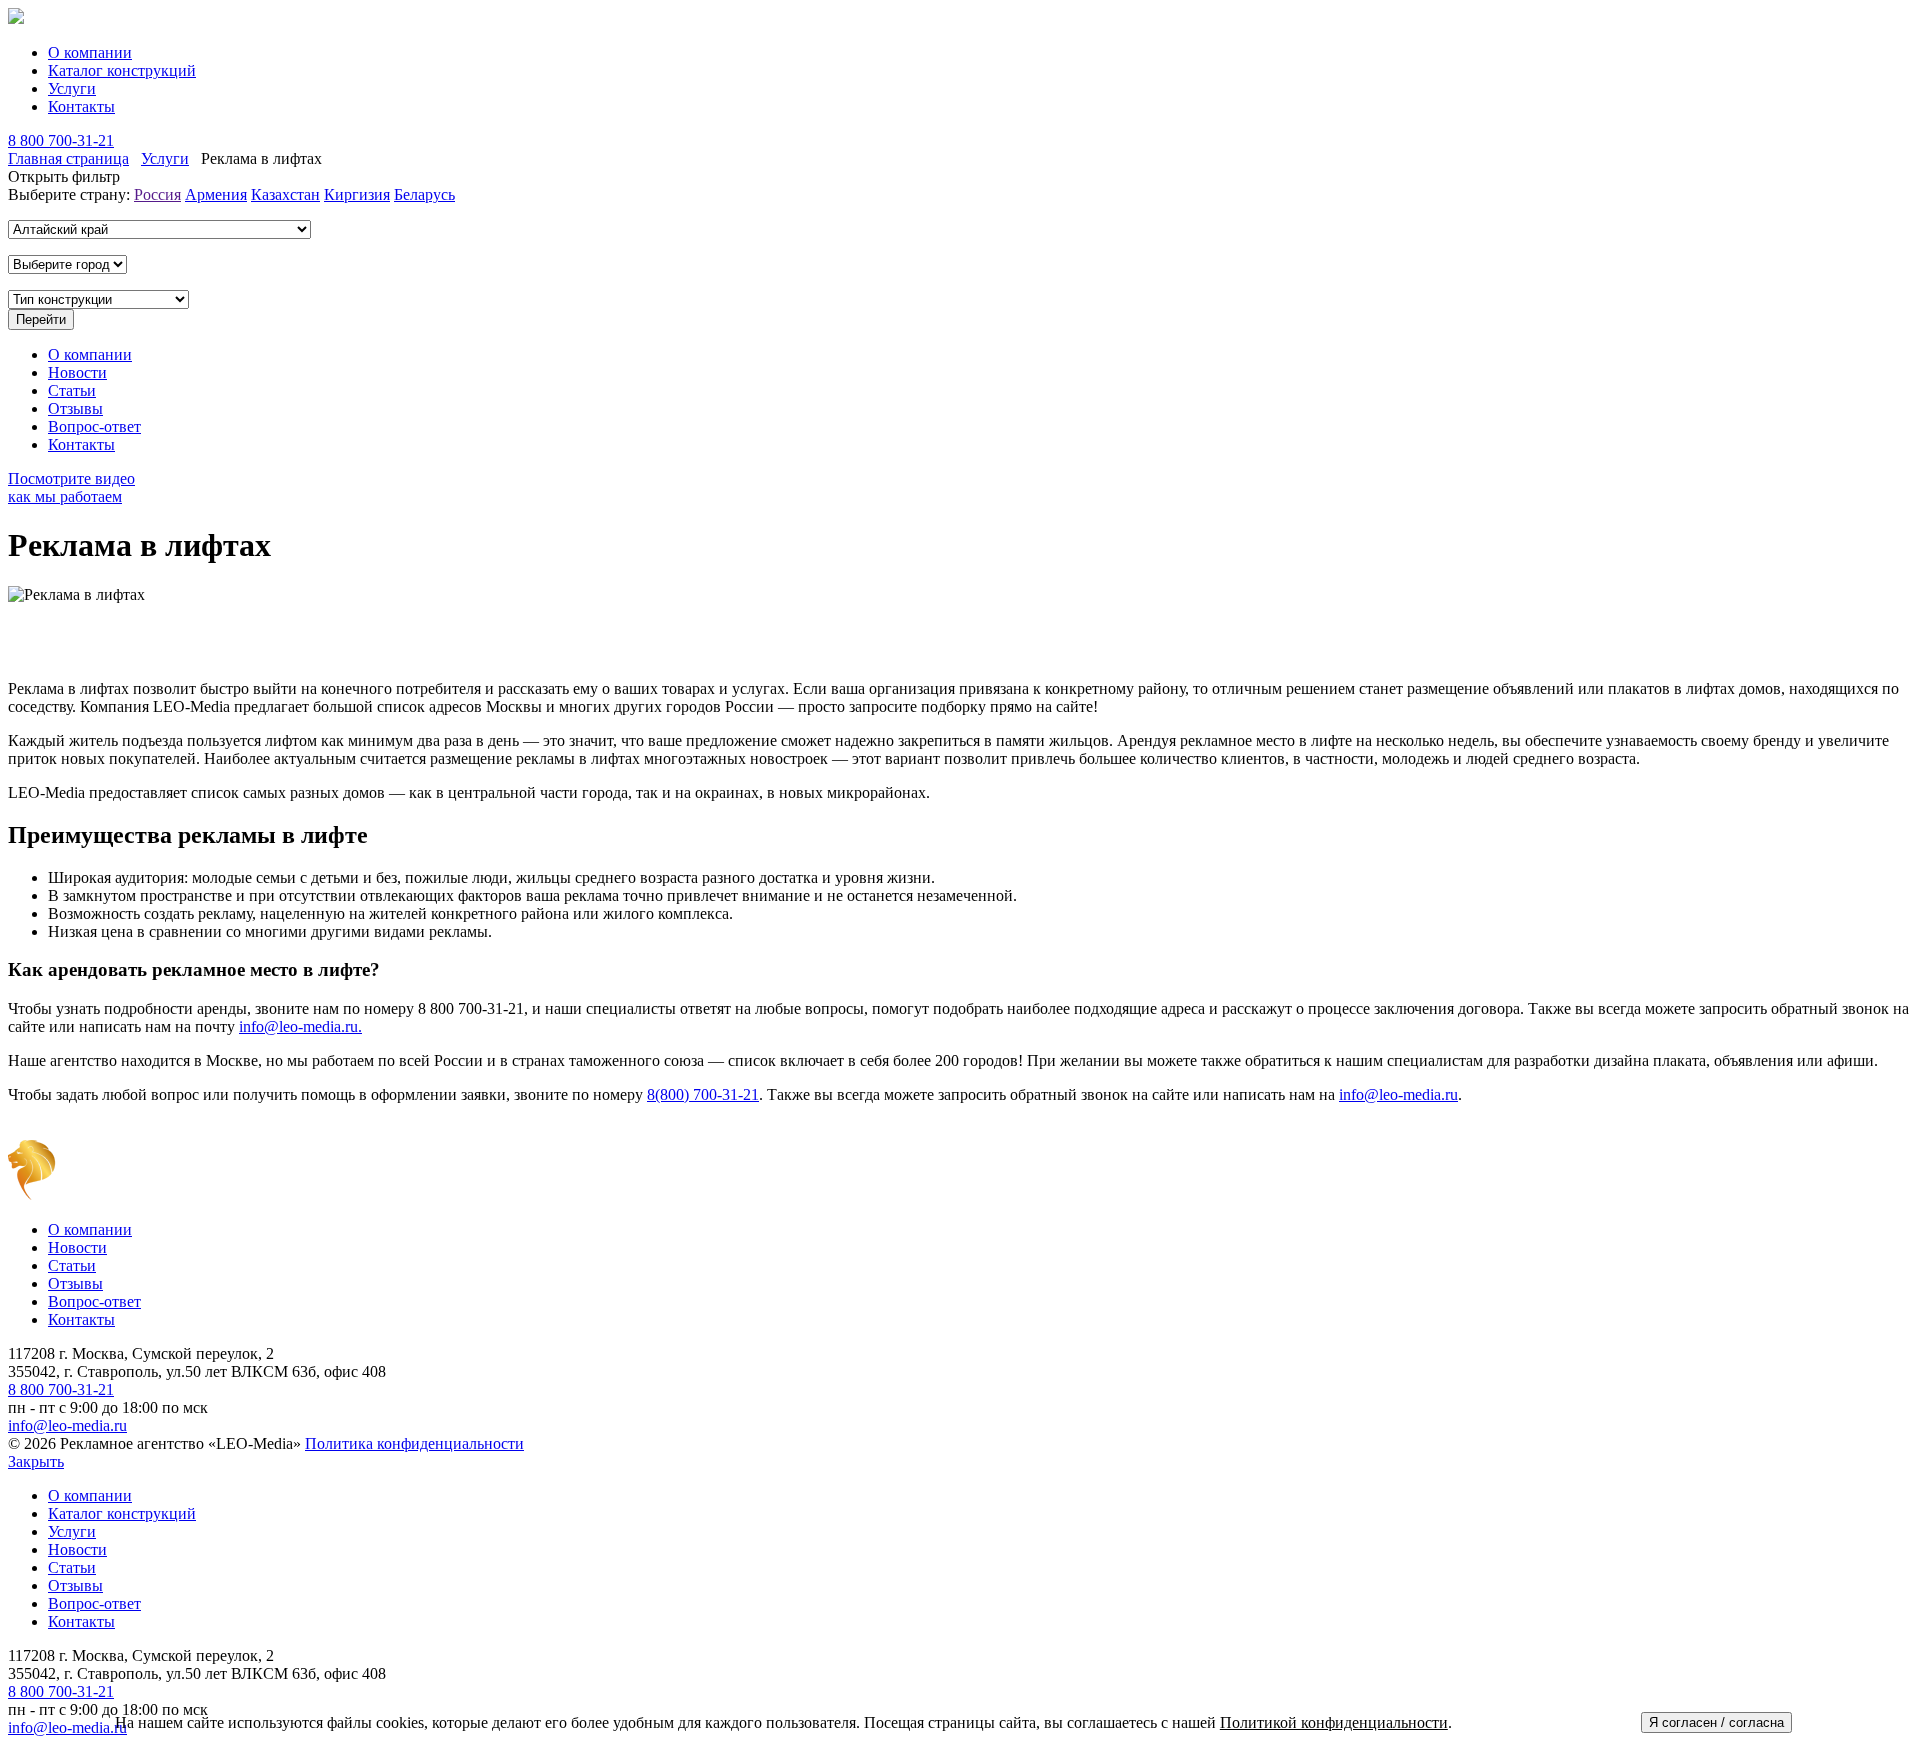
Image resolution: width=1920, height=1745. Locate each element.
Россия (157, 194)
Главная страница (68, 158)
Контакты (81, 106)
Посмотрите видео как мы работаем (71, 487)
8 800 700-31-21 (61, 140)
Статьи (72, 390)
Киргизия (357, 194)
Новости (77, 372)
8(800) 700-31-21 (703, 1094)
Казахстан (285, 194)
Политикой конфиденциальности (1334, 1722)
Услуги (72, 88)
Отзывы (75, 408)
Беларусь (424, 194)
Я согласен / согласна (1716, 1722)
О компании (90, 52)
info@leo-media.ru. (300, 1026)
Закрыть (36, 1461)
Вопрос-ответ (94, 426)
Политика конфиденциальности (414, 1443)
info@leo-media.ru (1398, 1094)
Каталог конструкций (122, 70)
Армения (216, 194)
